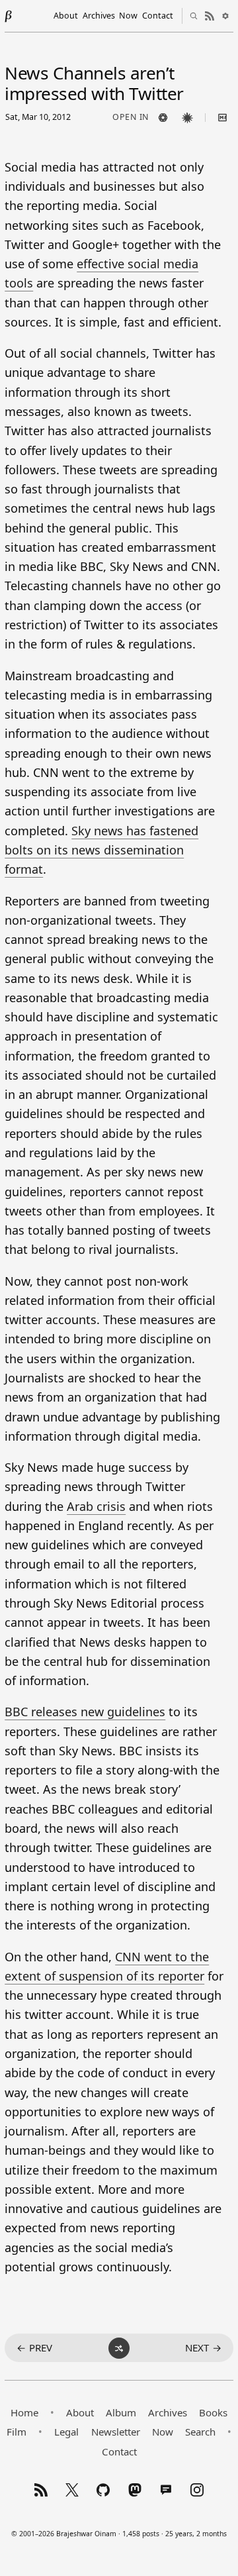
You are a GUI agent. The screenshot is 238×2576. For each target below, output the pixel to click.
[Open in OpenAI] (163, 117)
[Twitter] (72, 2490)
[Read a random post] (119, 2348)
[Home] (9, 16)
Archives (99, 16)
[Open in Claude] (188, 117)
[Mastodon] (135, 2490)
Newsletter (116, 2432)
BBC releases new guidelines (85, 1712)
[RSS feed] (210, 16)
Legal (66, 2432)
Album (121, 2412)
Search (200, 2432)
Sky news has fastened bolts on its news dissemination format (101, 850)
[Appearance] (225, 16)
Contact (158, 16)
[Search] (194, 16)
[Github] (103, 2490)
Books (213, 2412)
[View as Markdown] (223, 117)
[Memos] (166, 2490)
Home (24, 2412)
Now (128, 16)
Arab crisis (96, 1506)
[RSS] (41, 2490)
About (66, 16)
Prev (34, 2347)
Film (17, 2432)
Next (203, 2347)
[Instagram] (197, 2490)
